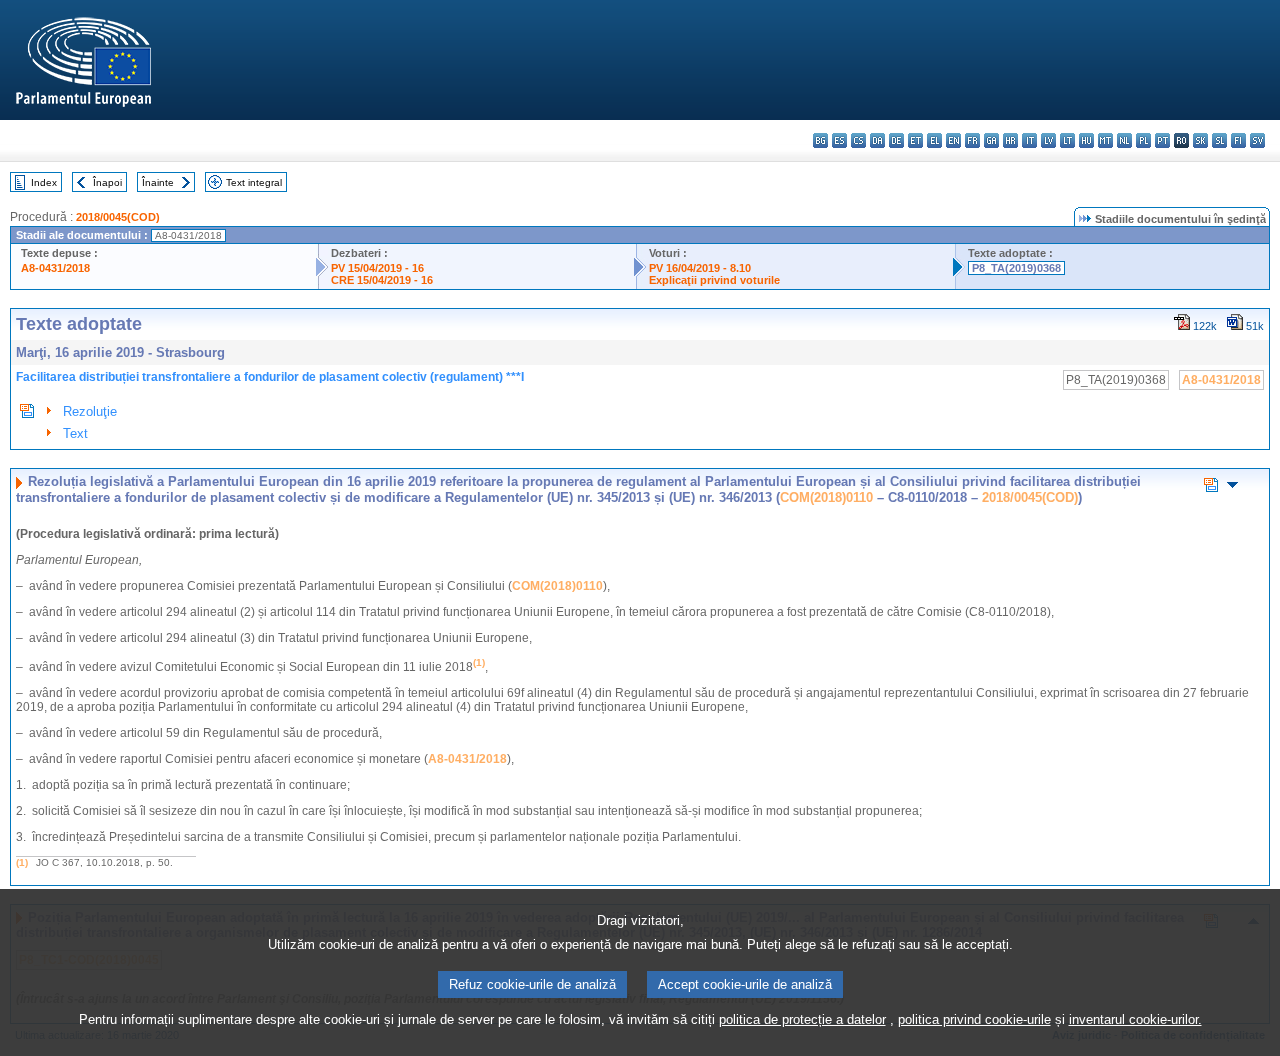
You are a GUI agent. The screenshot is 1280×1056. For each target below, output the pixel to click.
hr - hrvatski (1010, 140)
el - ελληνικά (934, 140)
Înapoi (107, 182)
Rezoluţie (90, 411)
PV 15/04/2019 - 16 (377, 268)
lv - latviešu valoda (1048, 140)
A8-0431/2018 (55, 268)
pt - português (1162, 140)
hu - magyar (1086, 140)
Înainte (158, 182)
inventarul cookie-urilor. (1135, 1019)
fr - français (972, 140)
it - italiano (1029, 140)
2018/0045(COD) (118, 217)
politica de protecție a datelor (802, 1019)
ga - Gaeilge (991, 140)
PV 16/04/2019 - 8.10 (700, 268)
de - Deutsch (896, 140)
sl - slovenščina (1219, 140)
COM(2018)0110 (826, 497)
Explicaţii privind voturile (714, 280)
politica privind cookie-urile (974, 1019)
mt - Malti (1105, 140)
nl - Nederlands (1124, 140)
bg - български (820, 140)
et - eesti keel (915, 140)
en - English (953, 140)
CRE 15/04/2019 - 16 (382, 280)
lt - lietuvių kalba (1067, 140)
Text (75, 433)
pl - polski (1143, 140)
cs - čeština (858, 140)
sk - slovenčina (1200, 140)
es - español (839, 140)
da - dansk (877, 140)
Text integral (254, 182)
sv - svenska (1257, 140)
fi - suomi (1238, 140)
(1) (22, 862)
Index (44, 182)
